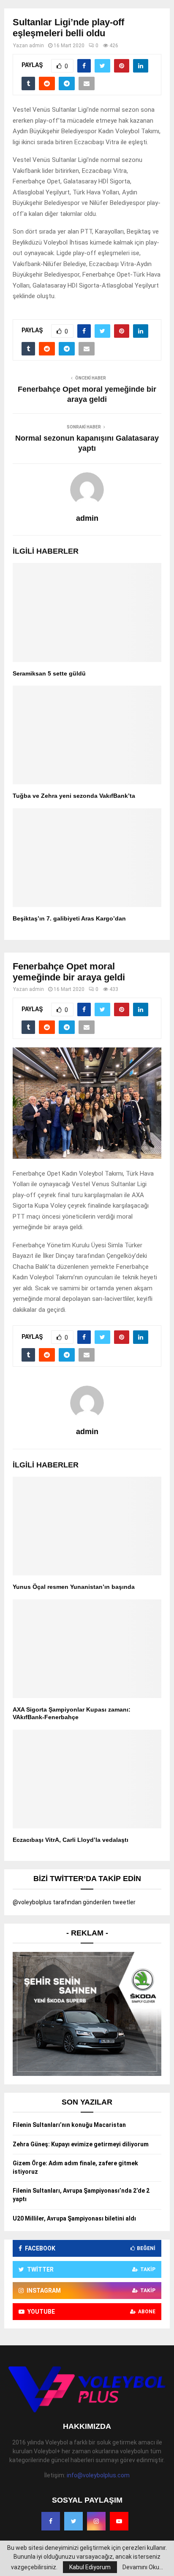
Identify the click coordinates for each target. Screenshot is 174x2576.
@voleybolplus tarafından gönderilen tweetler (74, 1902)
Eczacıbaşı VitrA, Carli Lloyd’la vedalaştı (71, 1840)
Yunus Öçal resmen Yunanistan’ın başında (74, 1587)
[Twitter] (73, 2521)
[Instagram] (96, 2521)
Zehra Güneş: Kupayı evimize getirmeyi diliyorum (81, 2144)
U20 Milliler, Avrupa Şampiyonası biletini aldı (74, 2218)
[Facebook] (51, 2521)
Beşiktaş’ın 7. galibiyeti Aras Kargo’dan (69, 918)
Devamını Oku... (143, 2567)
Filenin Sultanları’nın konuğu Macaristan (69, 2125)
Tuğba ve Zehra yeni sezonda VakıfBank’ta (74, 796)
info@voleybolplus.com (98, 2475)
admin (37, 46)
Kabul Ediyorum (90, 2567)
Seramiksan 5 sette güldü (49, 673)
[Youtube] (119, 2521)
